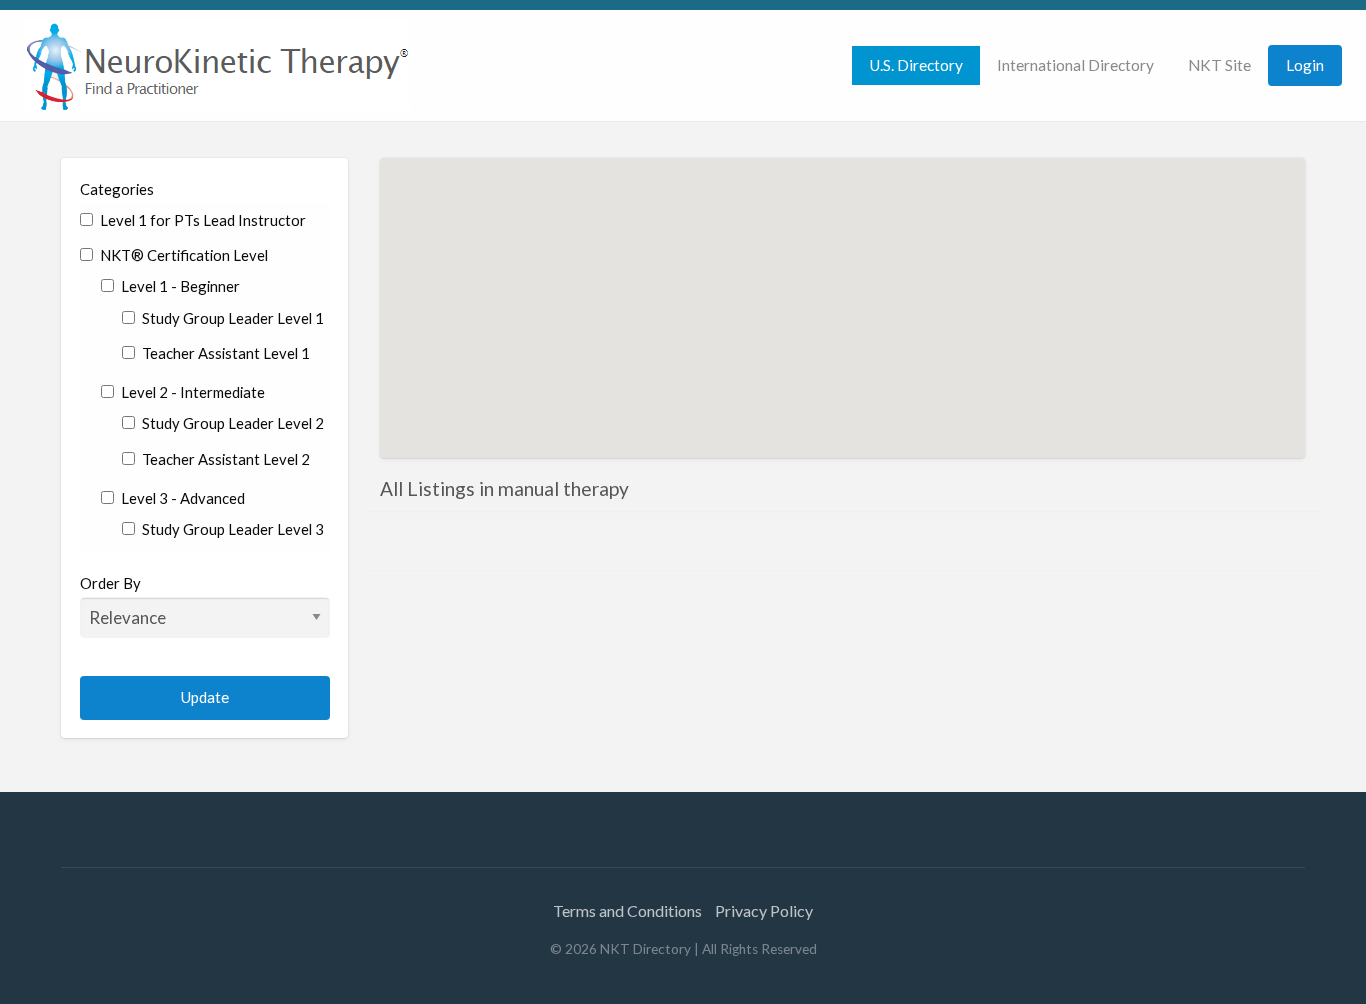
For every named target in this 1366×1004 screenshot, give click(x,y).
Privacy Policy (764, 910)
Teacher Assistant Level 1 (224, 353)
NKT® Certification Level (182, 255)
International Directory (1075, 65)
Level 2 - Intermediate (191, 392)
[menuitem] (916, 65)
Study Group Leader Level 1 (231, 318)
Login (1305, 65)
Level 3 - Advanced (181, 498)
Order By (110, 583)
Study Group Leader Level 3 (231, 529)
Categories (117, 189)
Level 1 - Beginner (179, 286)
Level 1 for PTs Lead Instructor (201, 220)
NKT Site (1219, 65)
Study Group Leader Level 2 (231, 423)
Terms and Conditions (627, 910)
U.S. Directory (916, 65)
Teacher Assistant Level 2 (224, 459)
